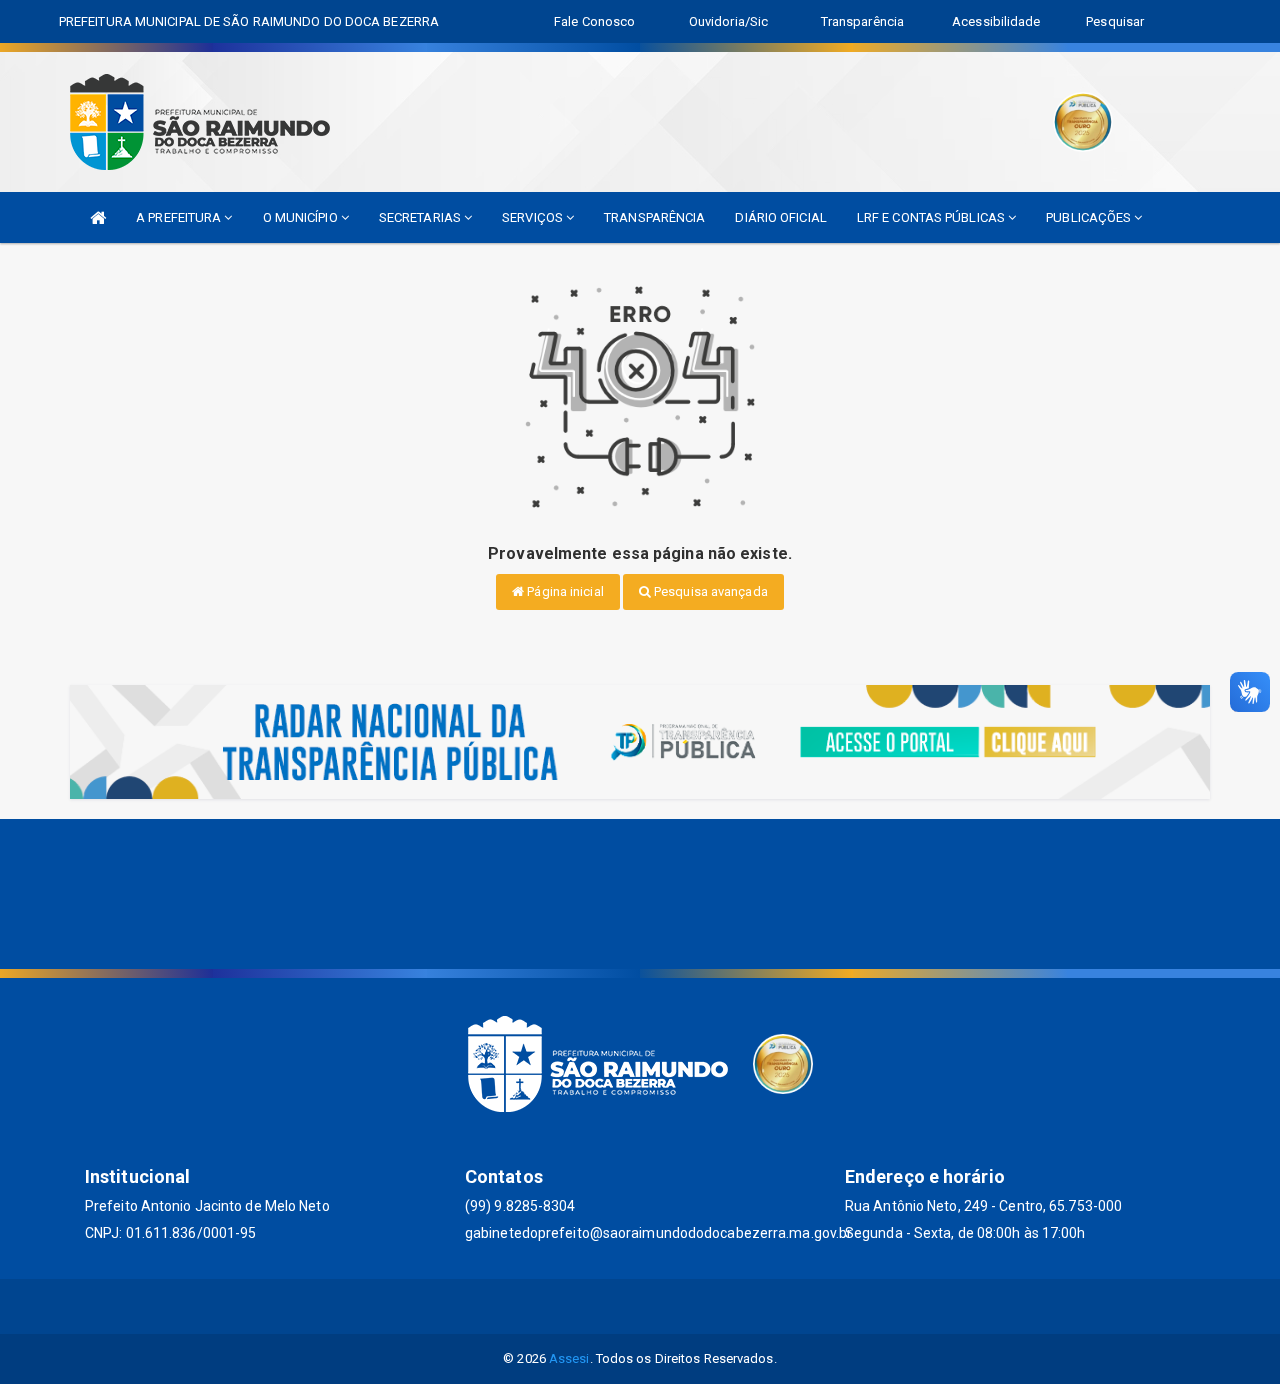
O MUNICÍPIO (302, 217)
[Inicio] (98, 217)
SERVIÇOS (534, 217)
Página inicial (564, 591)
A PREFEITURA (180, 217)
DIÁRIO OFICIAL (780, 217)
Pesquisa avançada (709, 591)
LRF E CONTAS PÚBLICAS (932, 217)
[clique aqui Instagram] (664, 1306)
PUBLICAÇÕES (1090, 217)
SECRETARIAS (421, 217)
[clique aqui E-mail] (616, 1306)
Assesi (569, 1358)
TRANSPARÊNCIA (654, 217)
